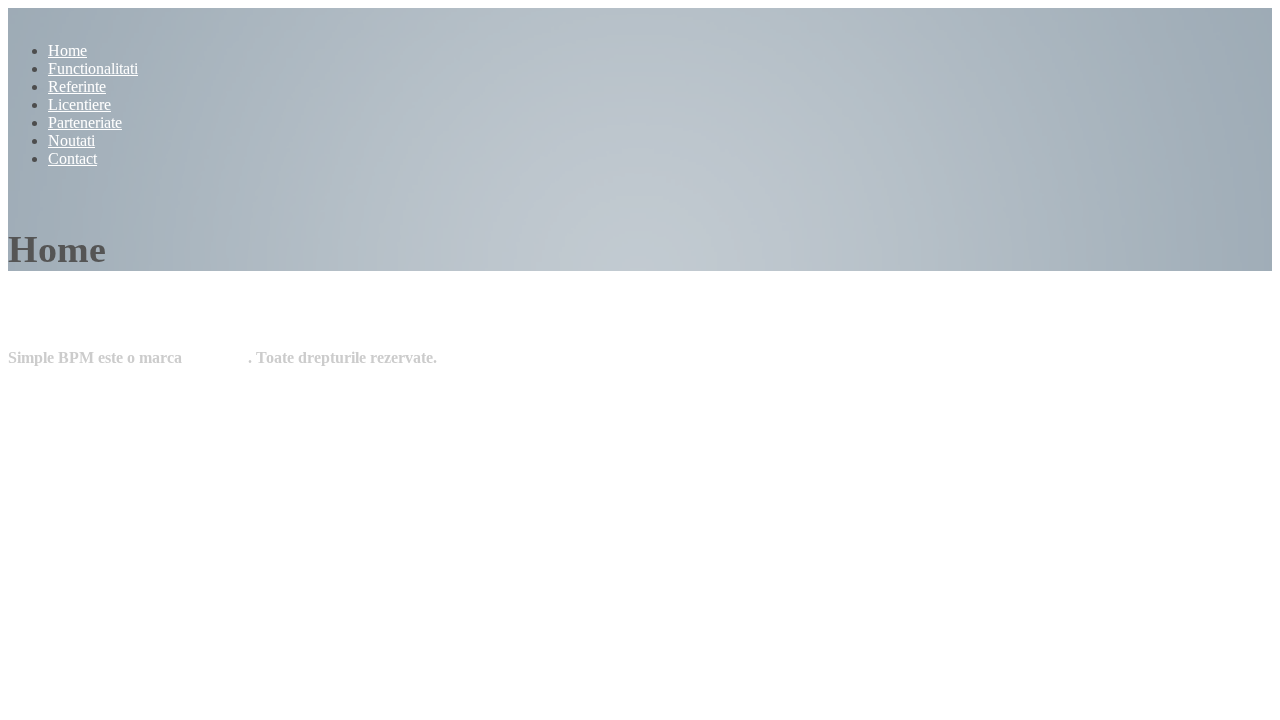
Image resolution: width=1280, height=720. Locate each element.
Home (67, 50)
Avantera (216, 357)
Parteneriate (85, 122)
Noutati (71, 140)
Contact (72, 158)
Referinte (77, 86)
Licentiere (79, 104)
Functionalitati (93, 68)
